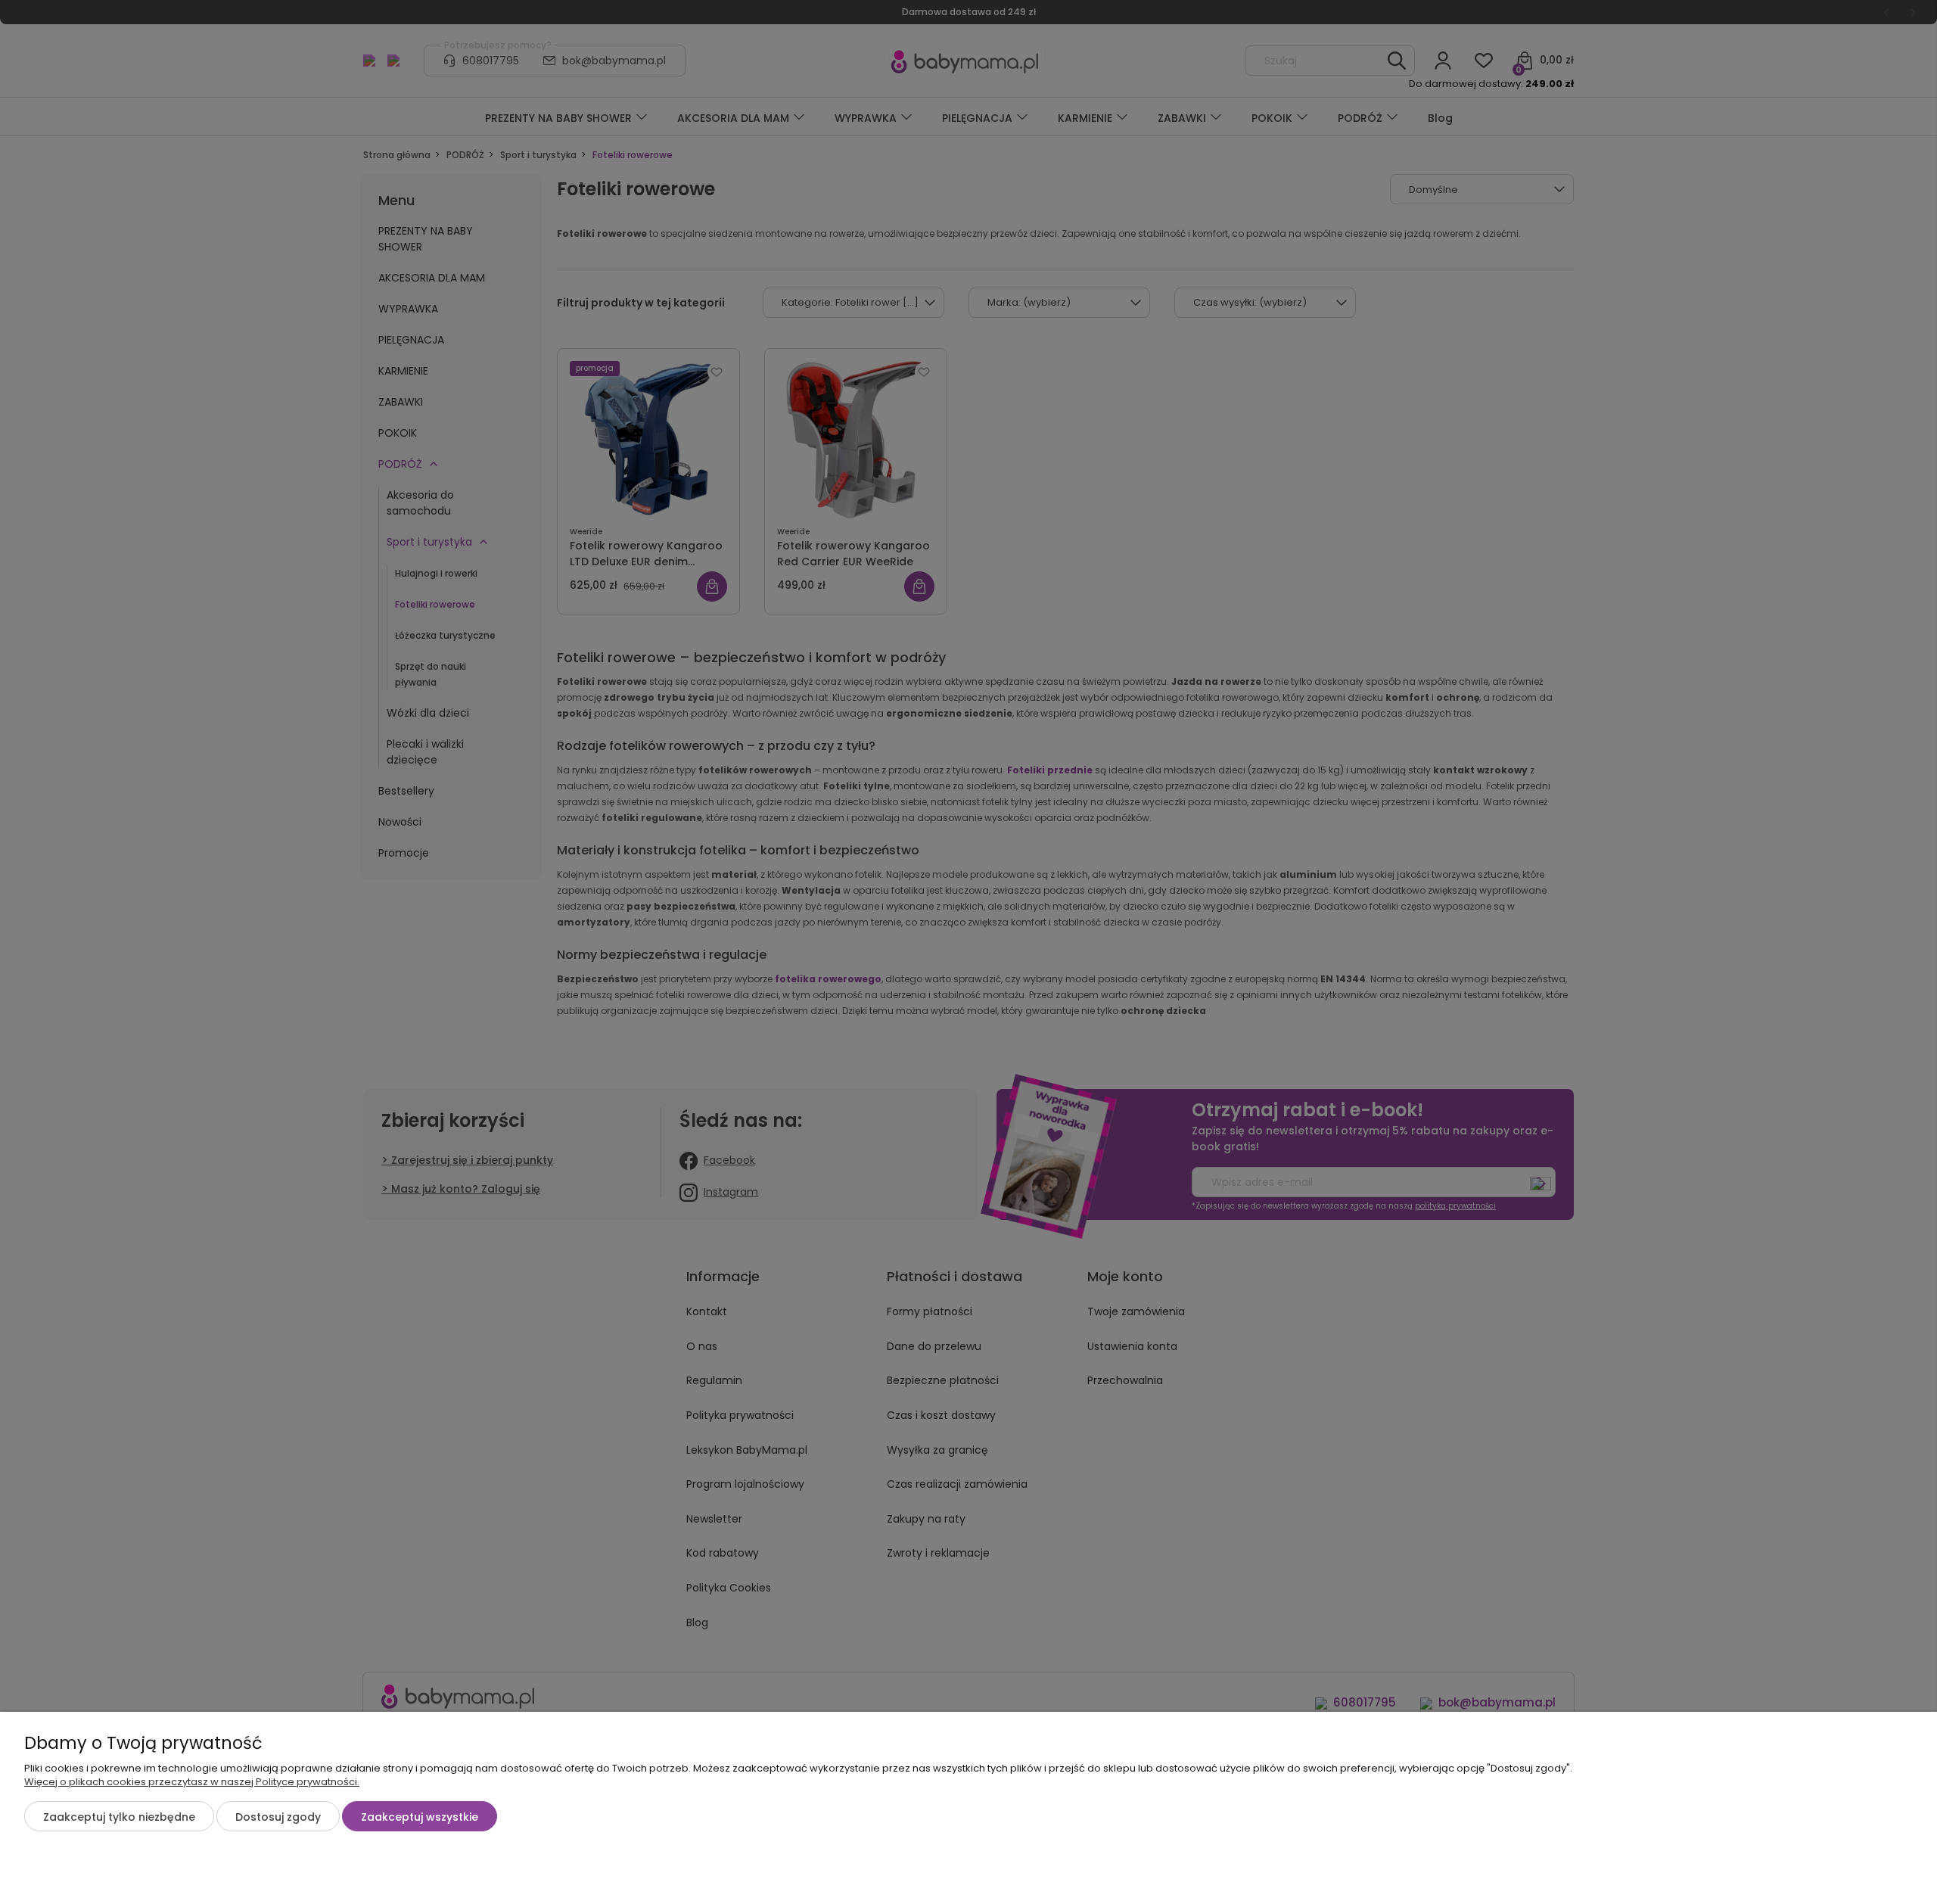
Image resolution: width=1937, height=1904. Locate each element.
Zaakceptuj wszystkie (420, 1817)
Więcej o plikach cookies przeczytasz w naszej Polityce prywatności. (192, 1782)
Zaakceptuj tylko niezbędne (119, 1817)
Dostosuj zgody (278, 1817)
